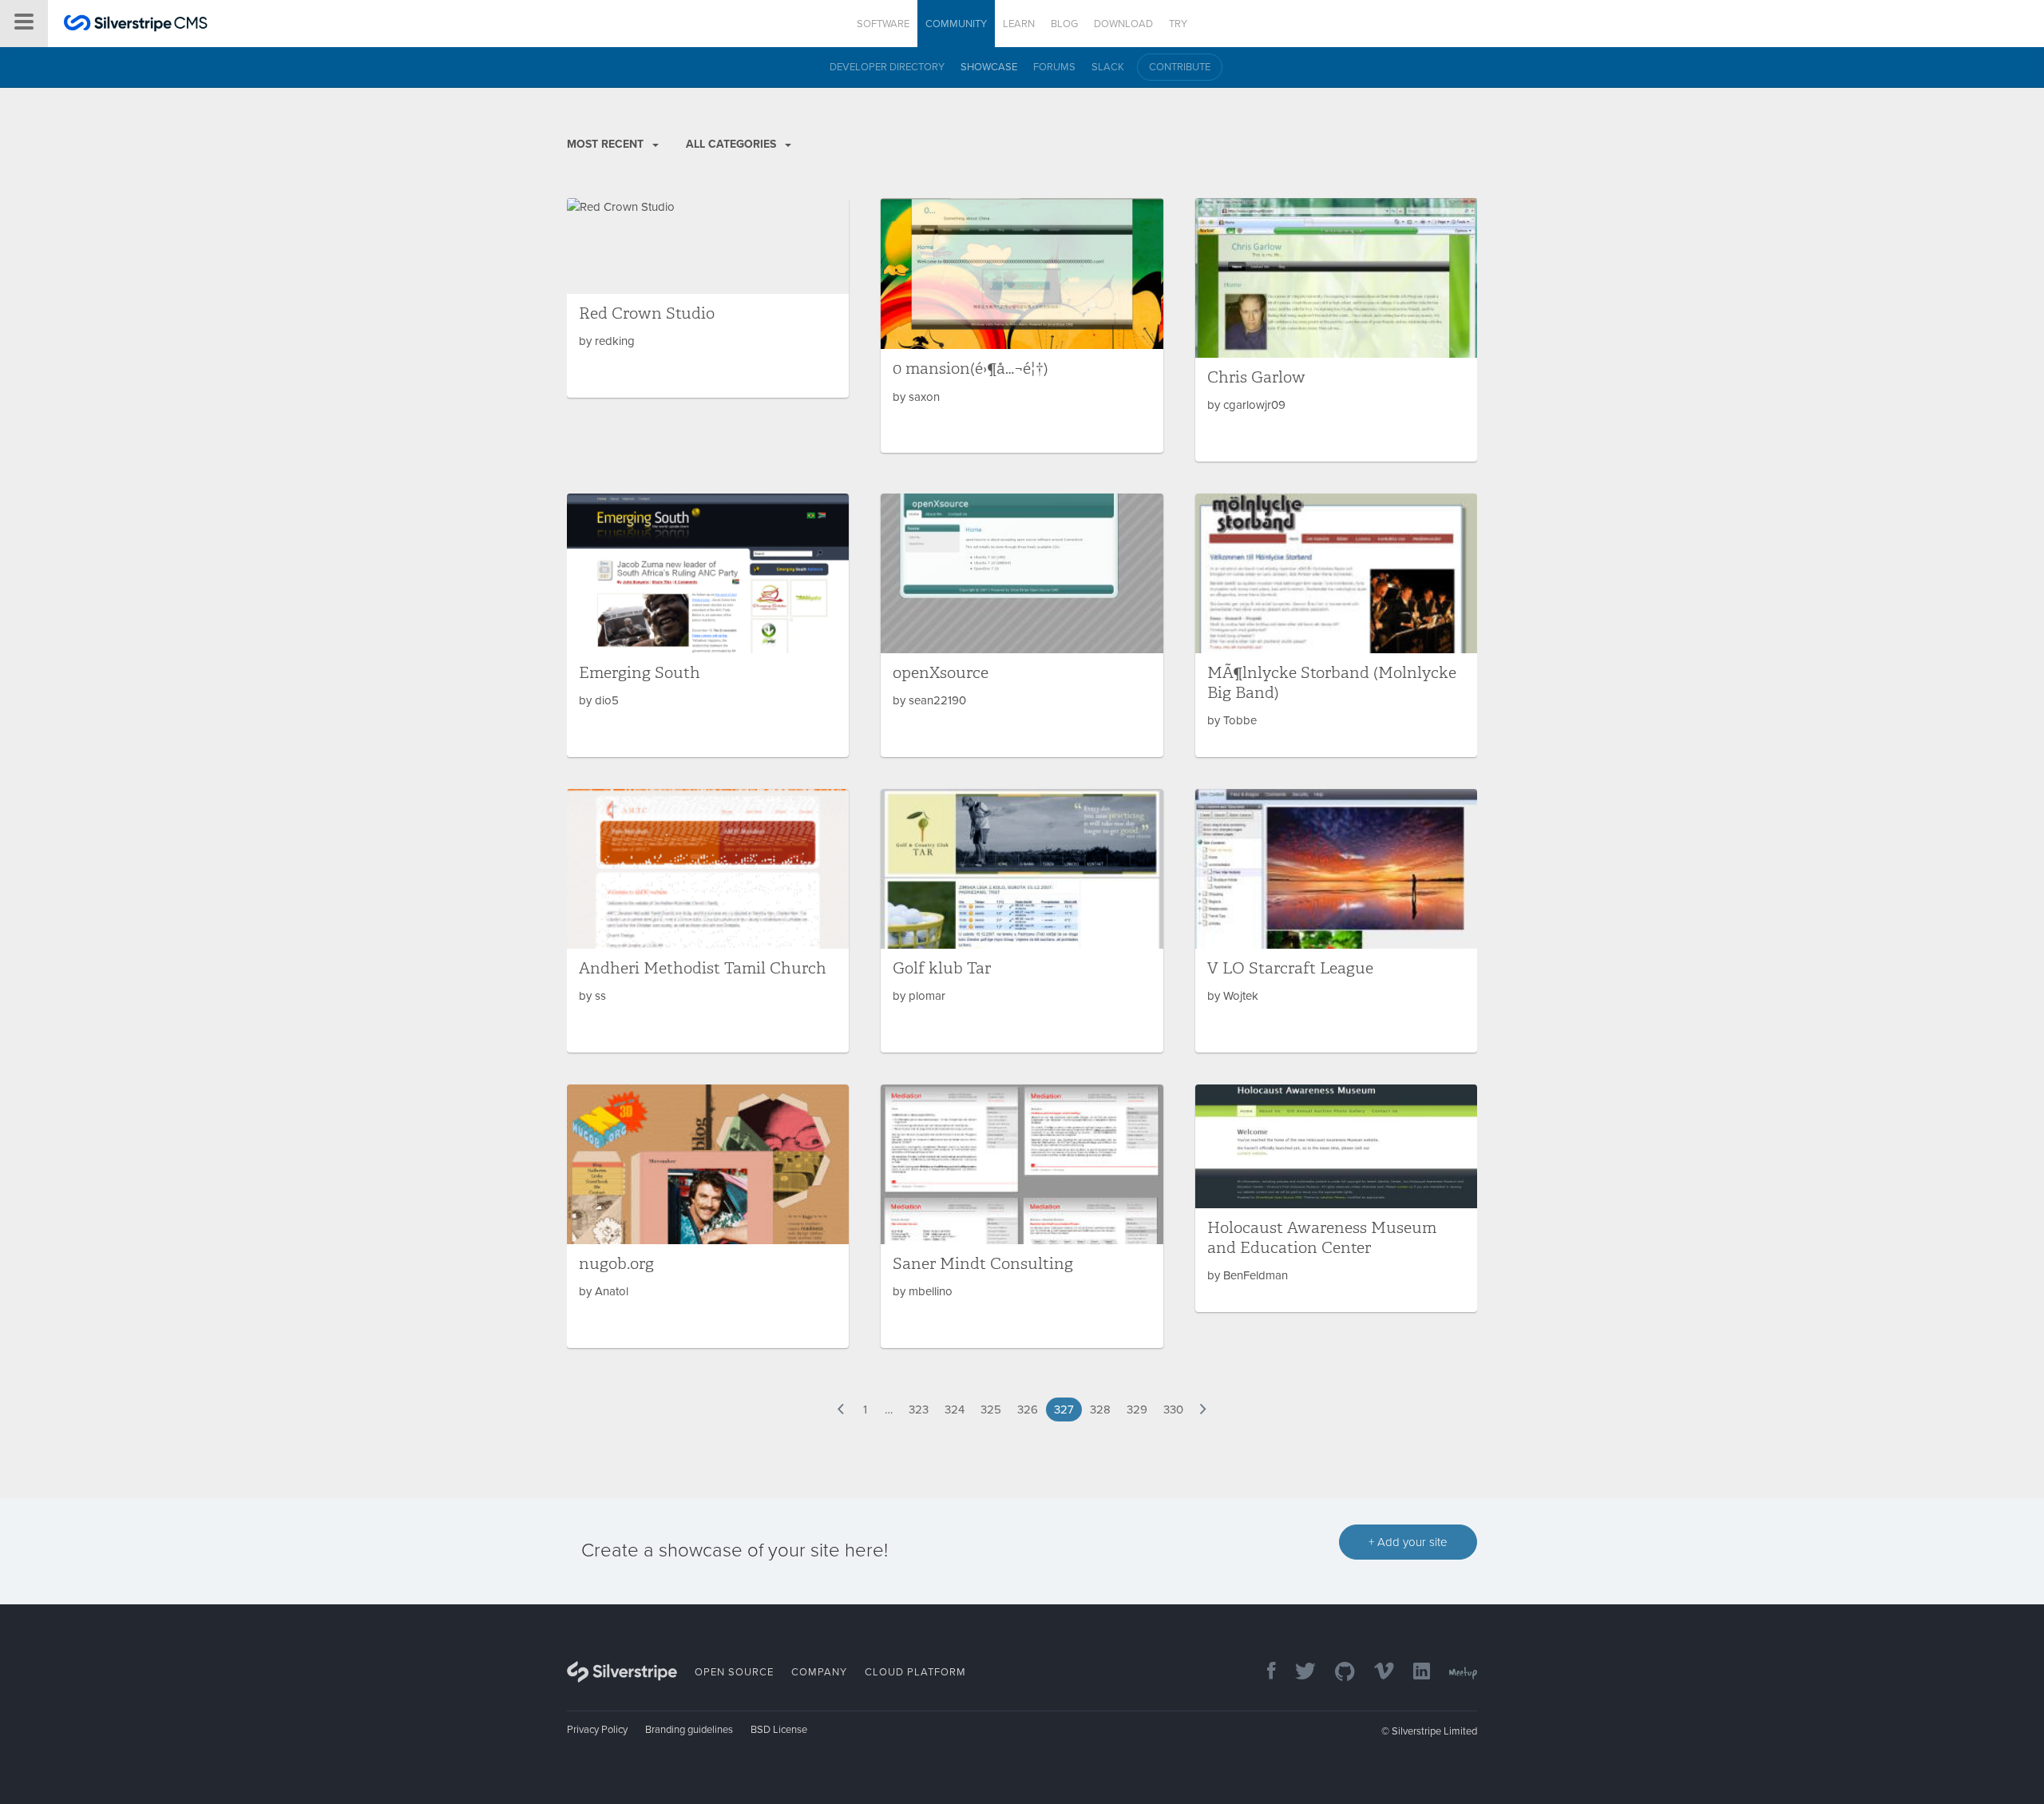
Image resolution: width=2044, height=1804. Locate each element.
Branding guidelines (689, 1730)
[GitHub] (1337, 1673)
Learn (1019, 24)
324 (955, 1409)
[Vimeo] (1376, 1673)
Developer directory (887, 67)
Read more (708, 298)
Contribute (1180, 67)
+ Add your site (1408, 1542)
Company (819, 1672)
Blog (1064, 24)
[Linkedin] (1414, 1673)
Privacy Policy (597, 1730)
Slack (1108, 67)
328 (1100, 1409)
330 (1173, 1409)
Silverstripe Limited (1434, 1731)
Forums (1054, 67)
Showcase (989, 67)
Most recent (607, 144)
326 (1028, 1409)
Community (956, 24)
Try (1178, 24)
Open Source (734, 1672)
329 (1137, 1409)
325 (991, 1409)
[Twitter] (1297, 1673)
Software (883, 24)
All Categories (733, 144)
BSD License (779, 1730)
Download (1123, 24)
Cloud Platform (915, 1672)
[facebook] (1264, 1673)
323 (919, 1409)
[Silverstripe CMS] (136, 25)
